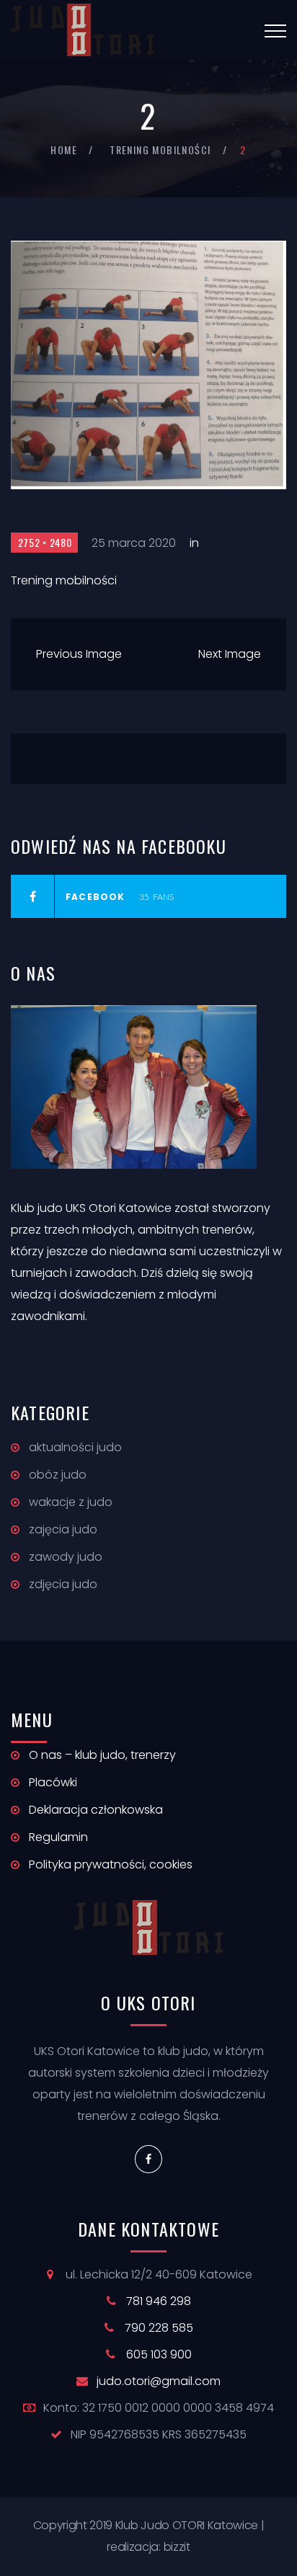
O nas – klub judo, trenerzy (102, 1755)
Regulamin (58, 1837)
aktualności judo (75, 1447)
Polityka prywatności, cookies (111, 1864)
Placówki (53, 1782)
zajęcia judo (63, 1529)
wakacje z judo (71, 1502)
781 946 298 (159, 2301)
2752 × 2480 (45, 542)
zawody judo (66, 1557)
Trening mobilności (160, 150)
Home (64, 150)
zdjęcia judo (63, 1584)
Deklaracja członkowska (96, 1810)
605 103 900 (159, 2354)
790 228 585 (159, 2328)
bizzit (177, 2547)
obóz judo (58, 1475)
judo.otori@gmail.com (159, 2381)
